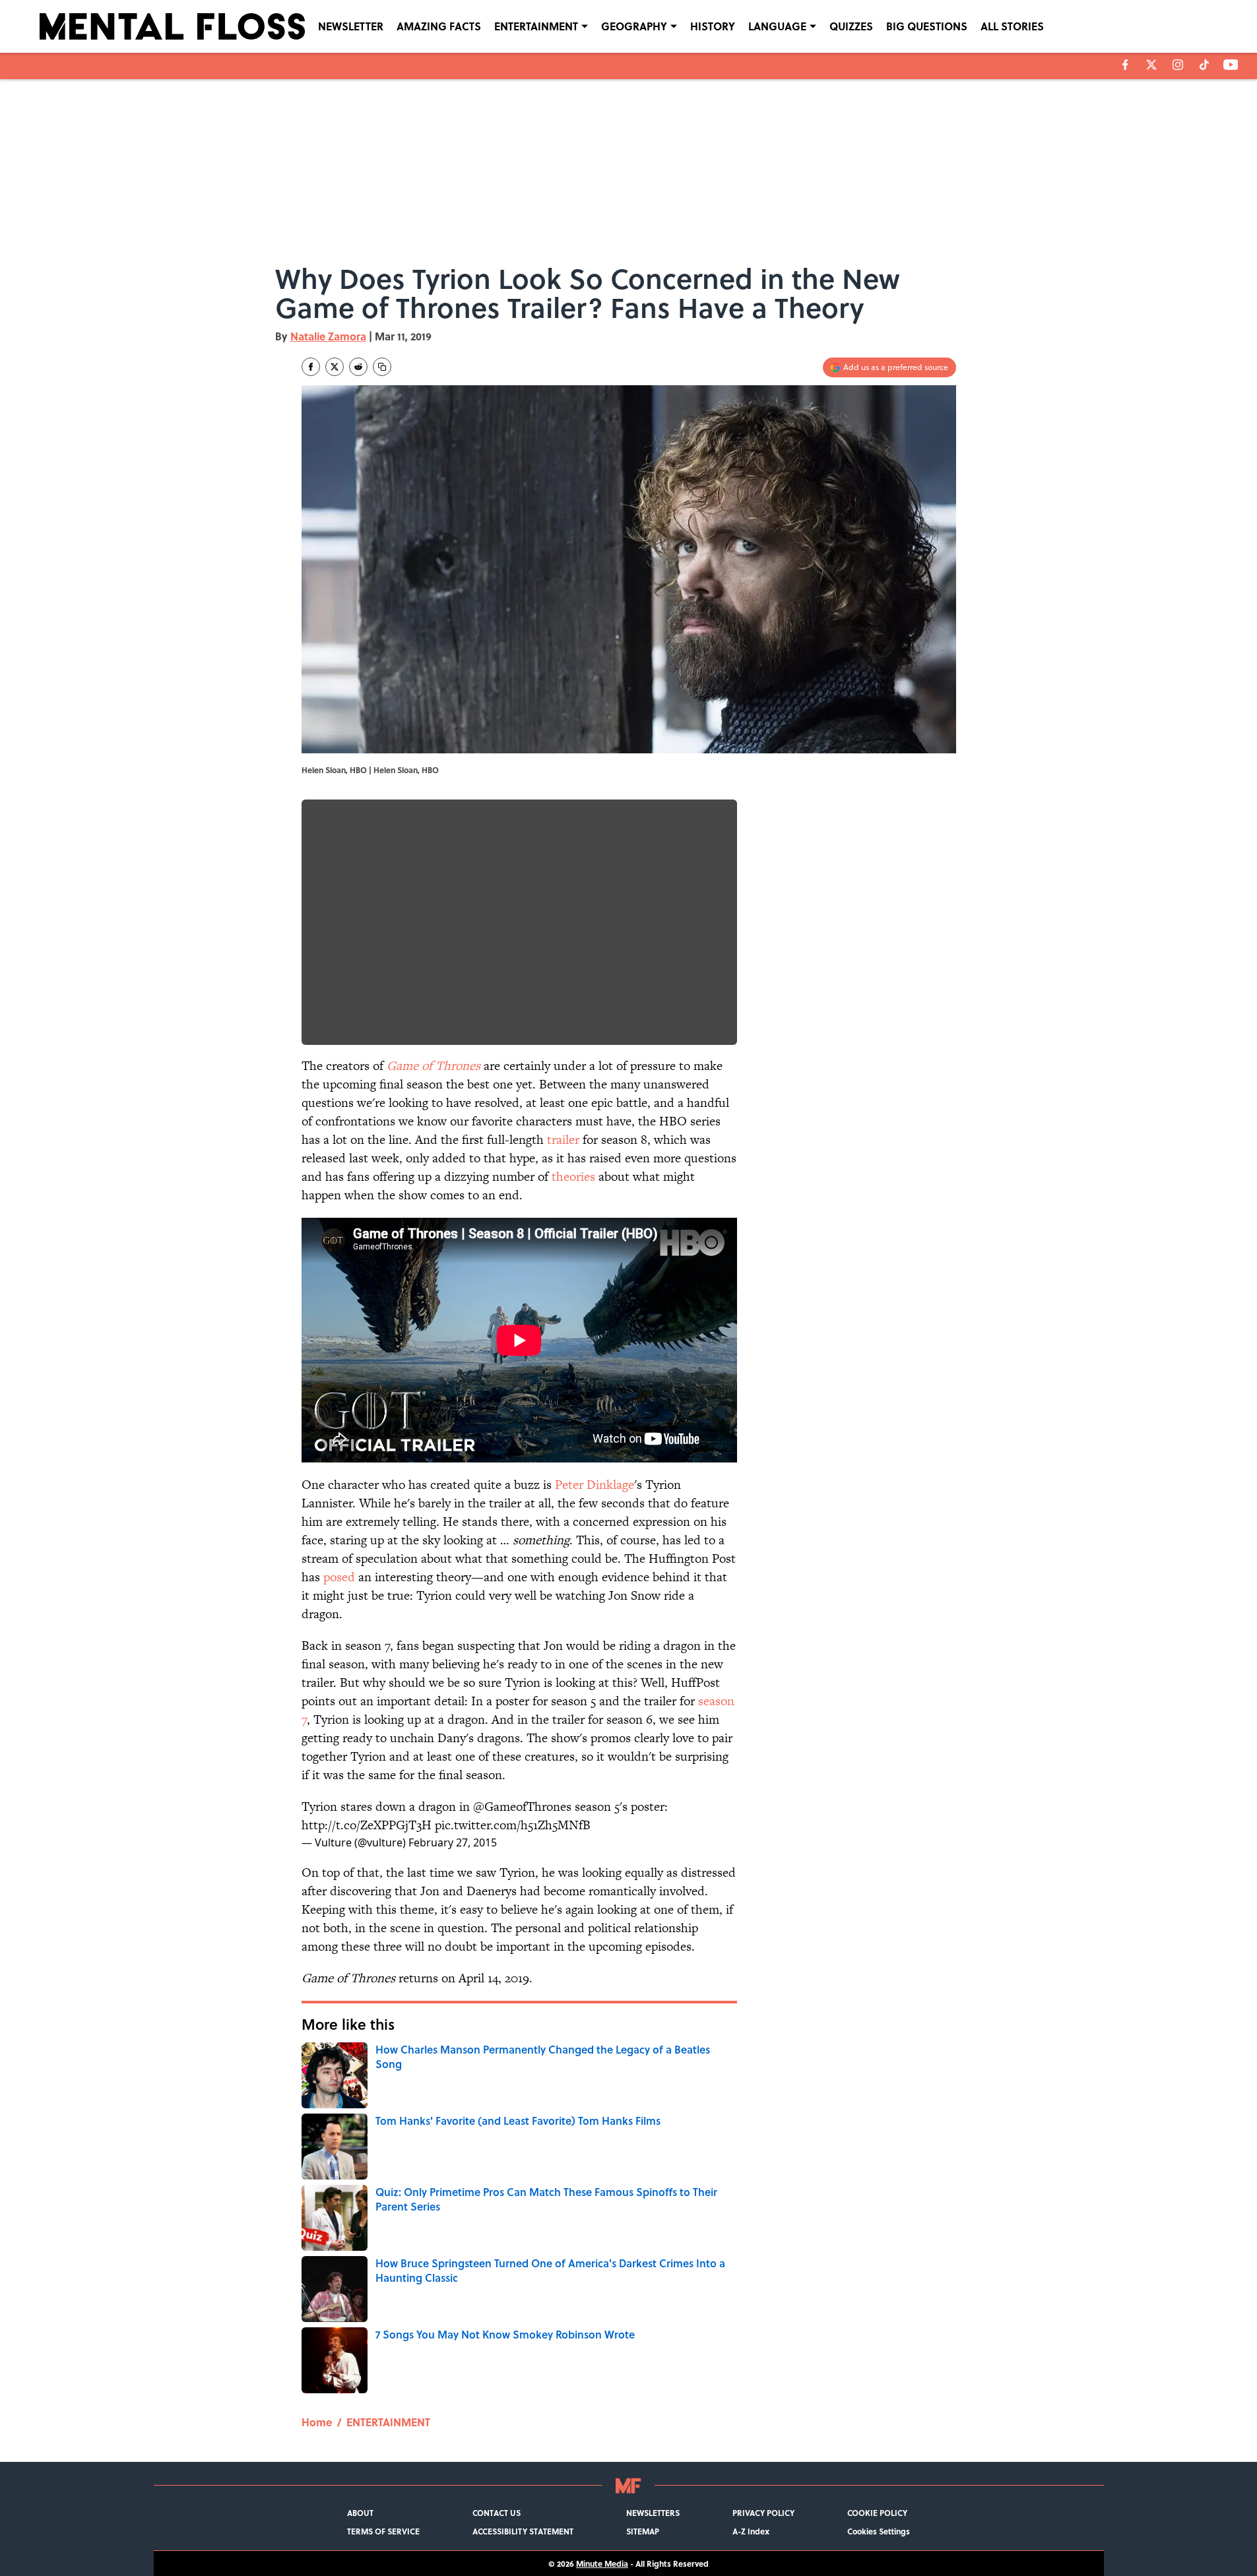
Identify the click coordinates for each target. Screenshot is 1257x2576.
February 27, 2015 (453, 1842)
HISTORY (713, 26)
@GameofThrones (522, 1806)
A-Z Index (751, 2531)
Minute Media (602, 2563)
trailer (563, 1140)
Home (317, 2422)
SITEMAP (643, 2531)
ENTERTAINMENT (536, 26)
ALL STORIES (1012, 26)
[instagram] (1178, 65)
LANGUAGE (777, 26)
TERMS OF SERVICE (383, 2531)
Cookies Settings (879, 2531)
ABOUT (360, 2513)
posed (339, 1577)
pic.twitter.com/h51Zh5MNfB (513, 1825)
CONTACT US (497, 2513)
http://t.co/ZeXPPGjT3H (367, 1825)
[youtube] (1231, 65)
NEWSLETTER (351, 26)
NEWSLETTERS (653, 2513)
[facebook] (1125, 65)
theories (573, 1177)
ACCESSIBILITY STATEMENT (523, 2531)
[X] (1151, 65)
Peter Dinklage (595, 1485)
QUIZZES (851, 26)
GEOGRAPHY (634, 26)
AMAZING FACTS (439, 26)
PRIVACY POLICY (763, 2513)
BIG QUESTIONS (927, 26)
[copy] (382, 367)
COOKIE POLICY (877, 2513)
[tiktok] (1204, 65)
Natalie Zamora (328, 336)
